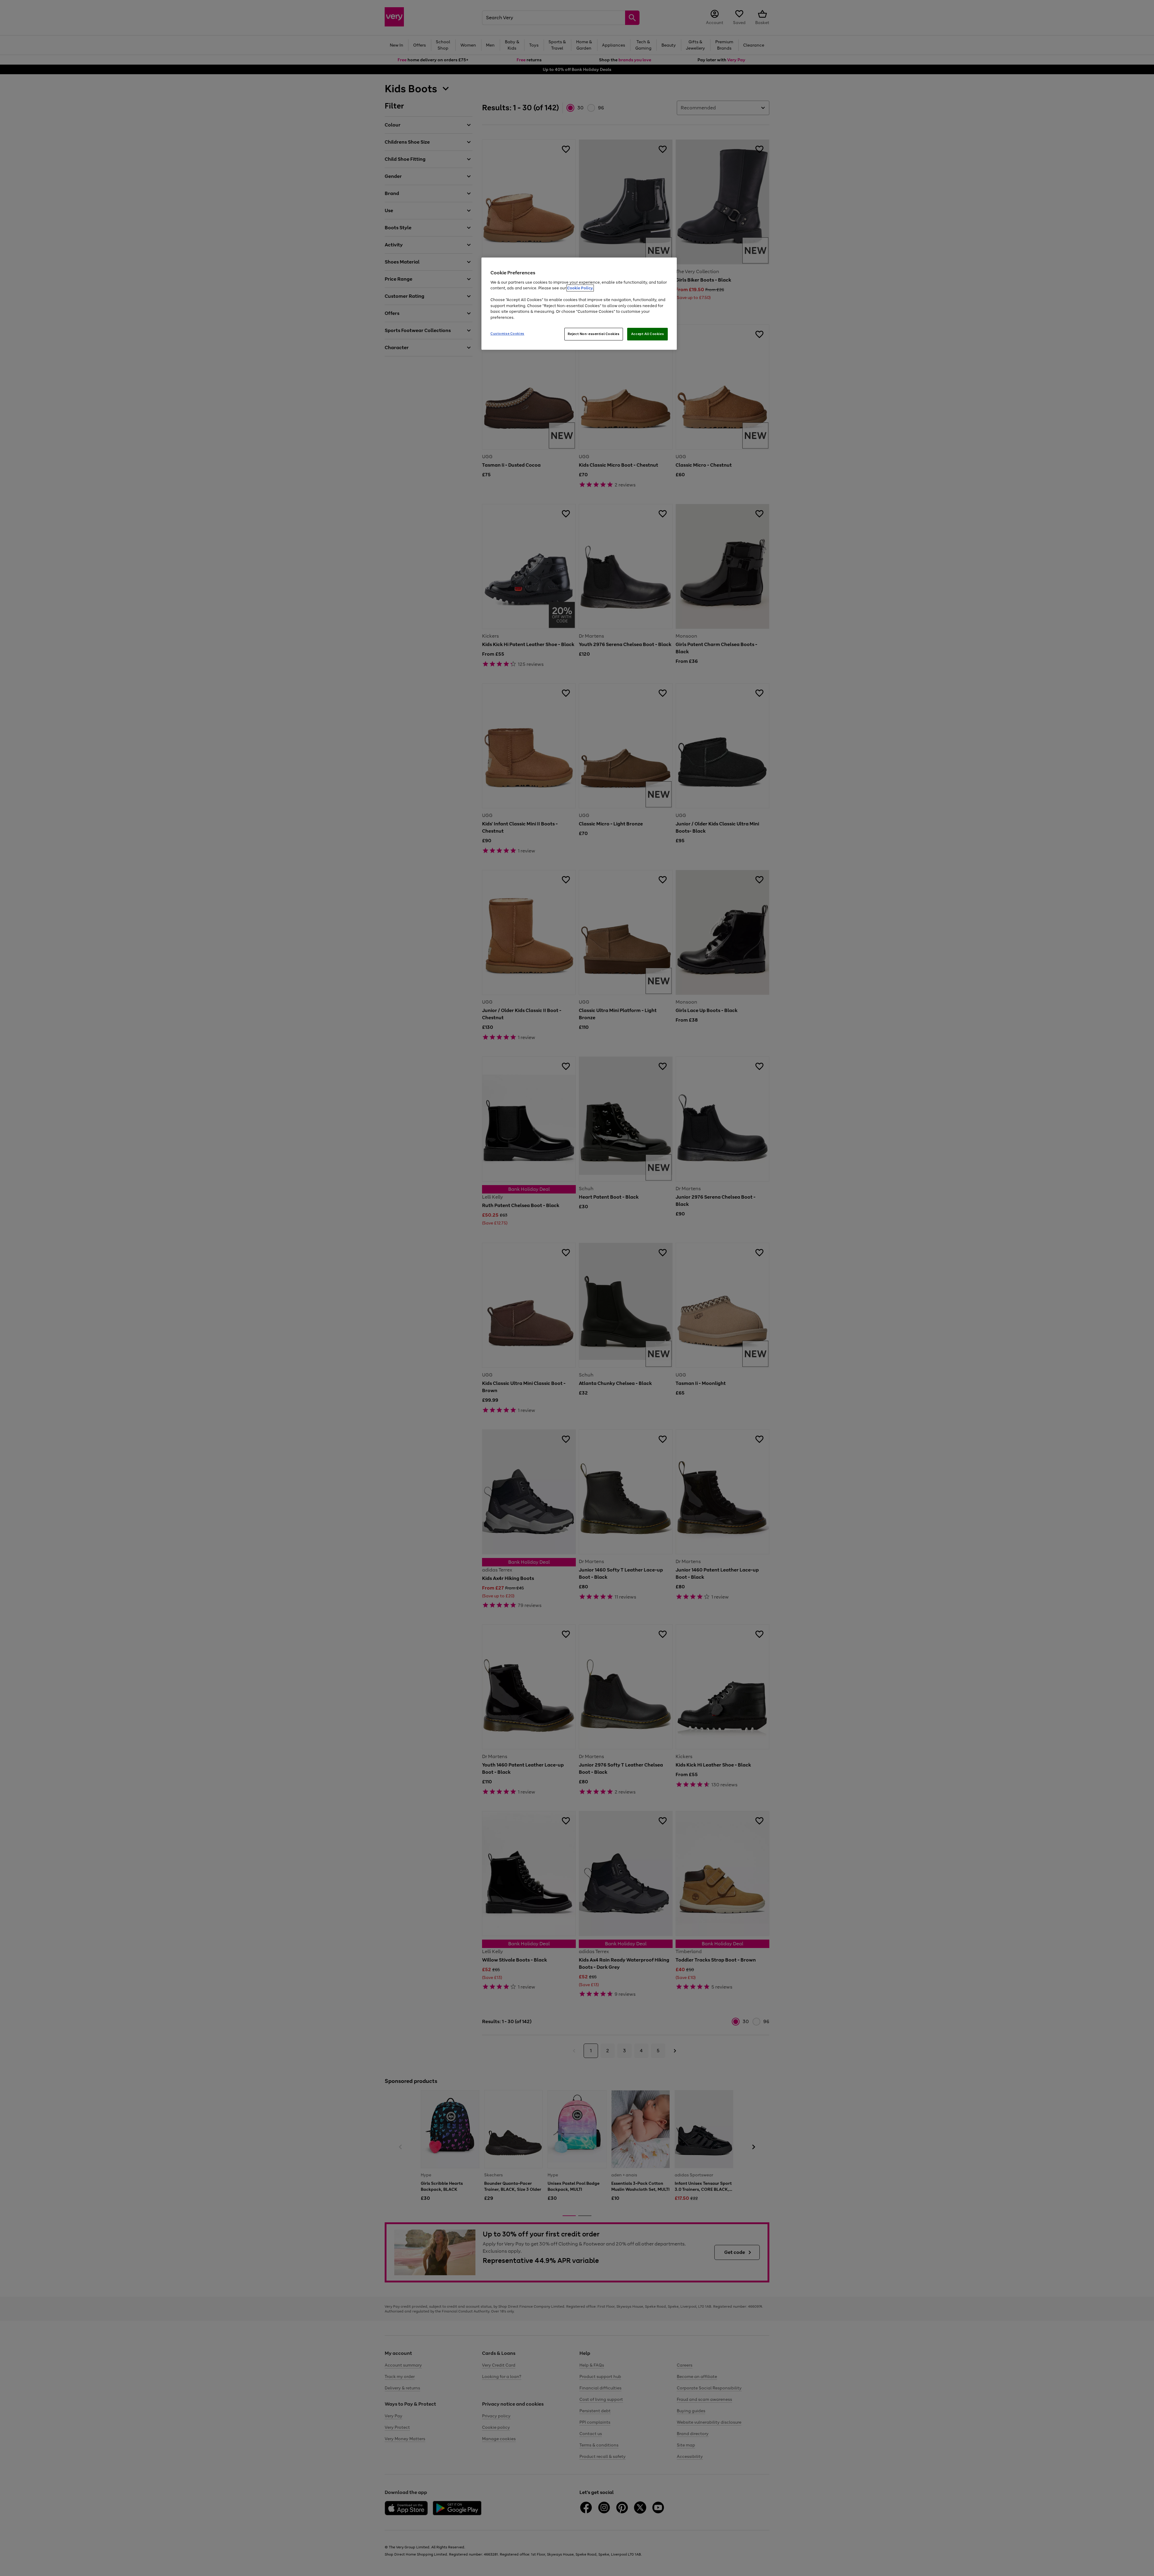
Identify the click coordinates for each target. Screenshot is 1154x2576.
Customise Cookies (507, 334)
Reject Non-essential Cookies (594, 334)
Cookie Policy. (580, 288)
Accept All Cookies (647, 334)
